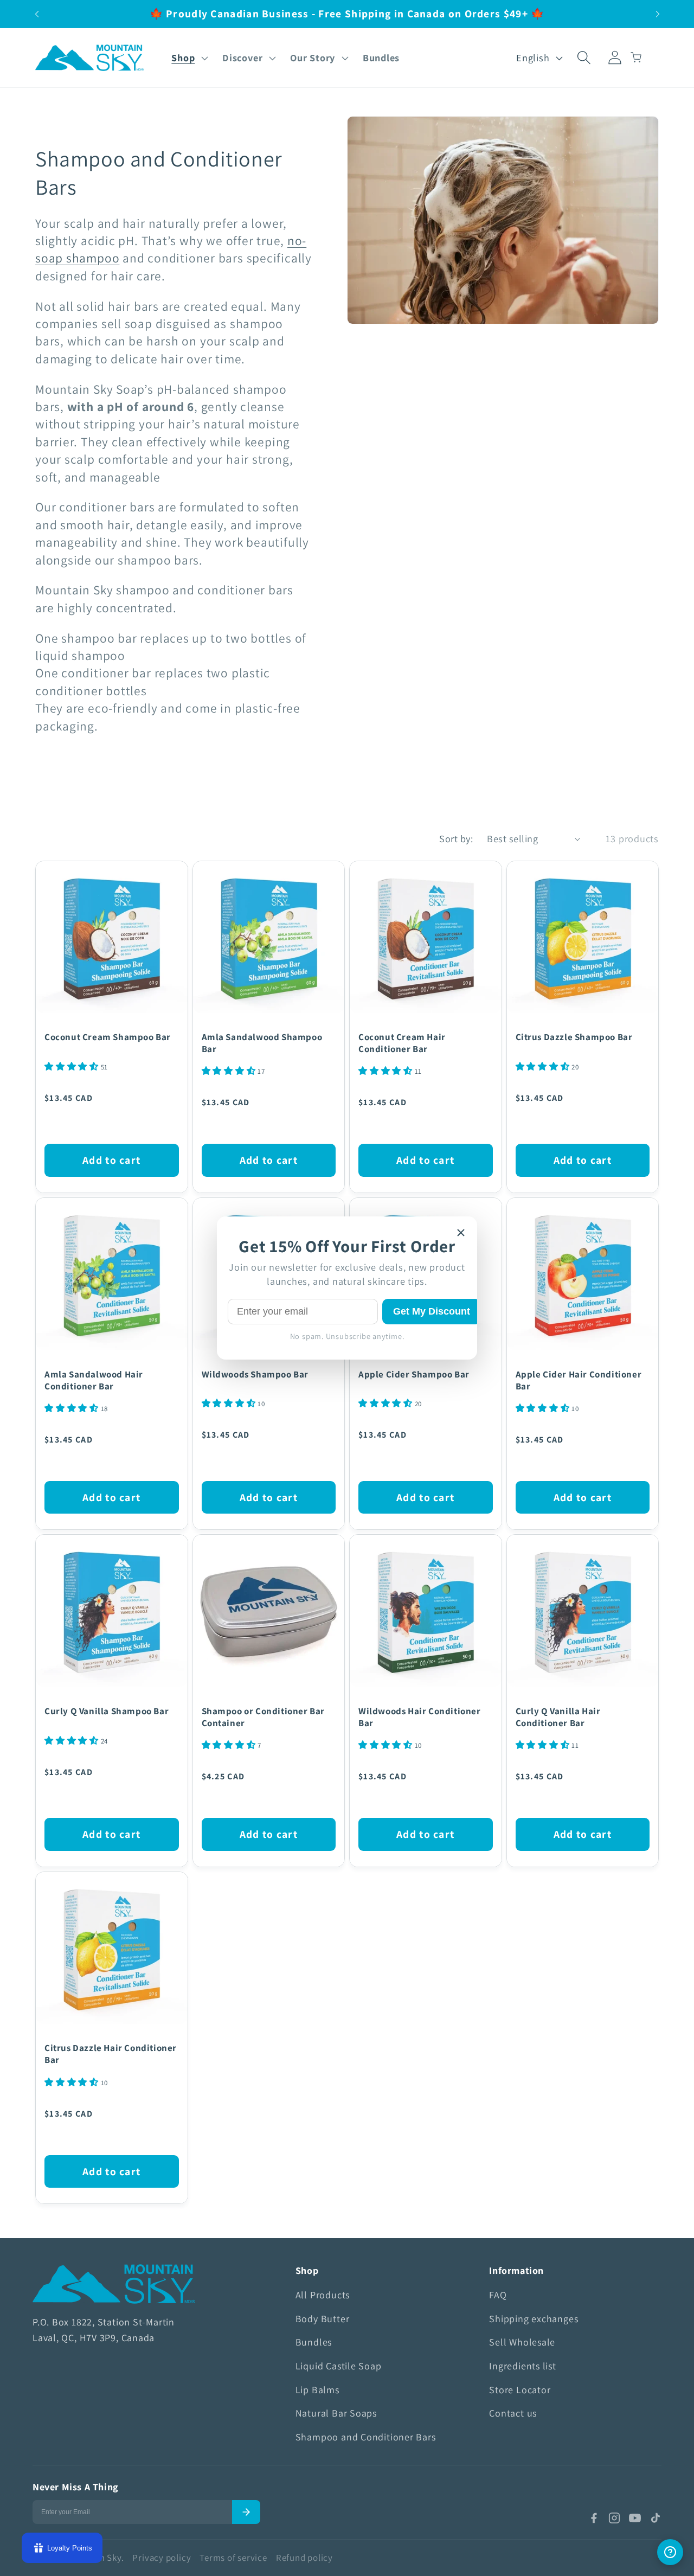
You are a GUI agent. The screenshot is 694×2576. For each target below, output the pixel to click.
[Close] (461, 1233)
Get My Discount (432, 1311)
